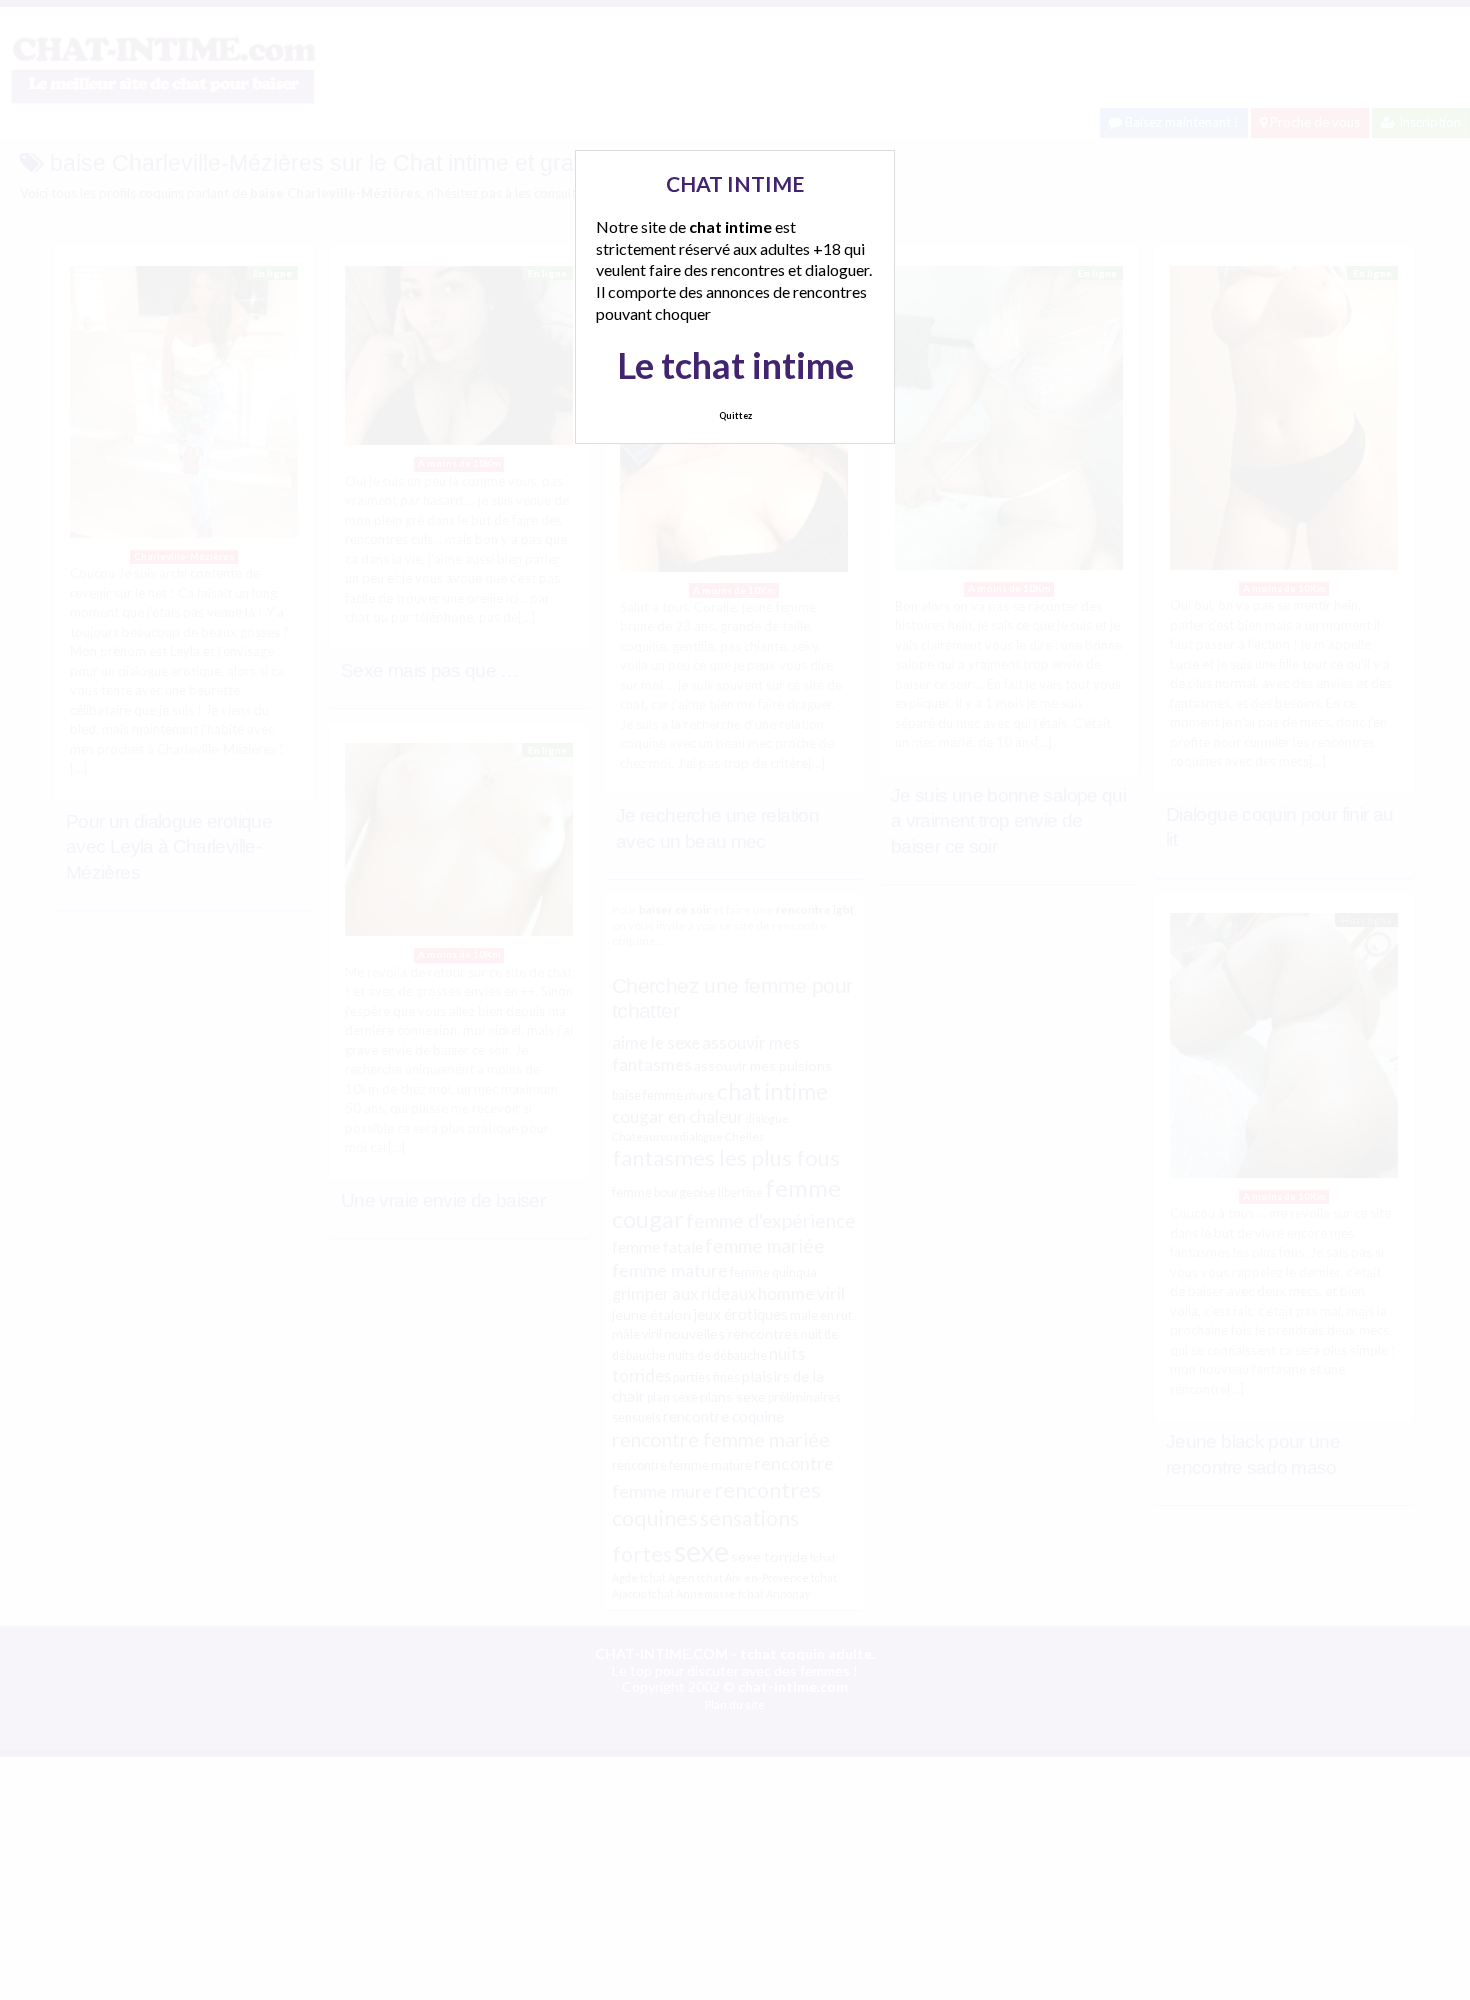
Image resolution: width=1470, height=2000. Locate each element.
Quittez (735, 415)
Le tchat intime (735, 365)
